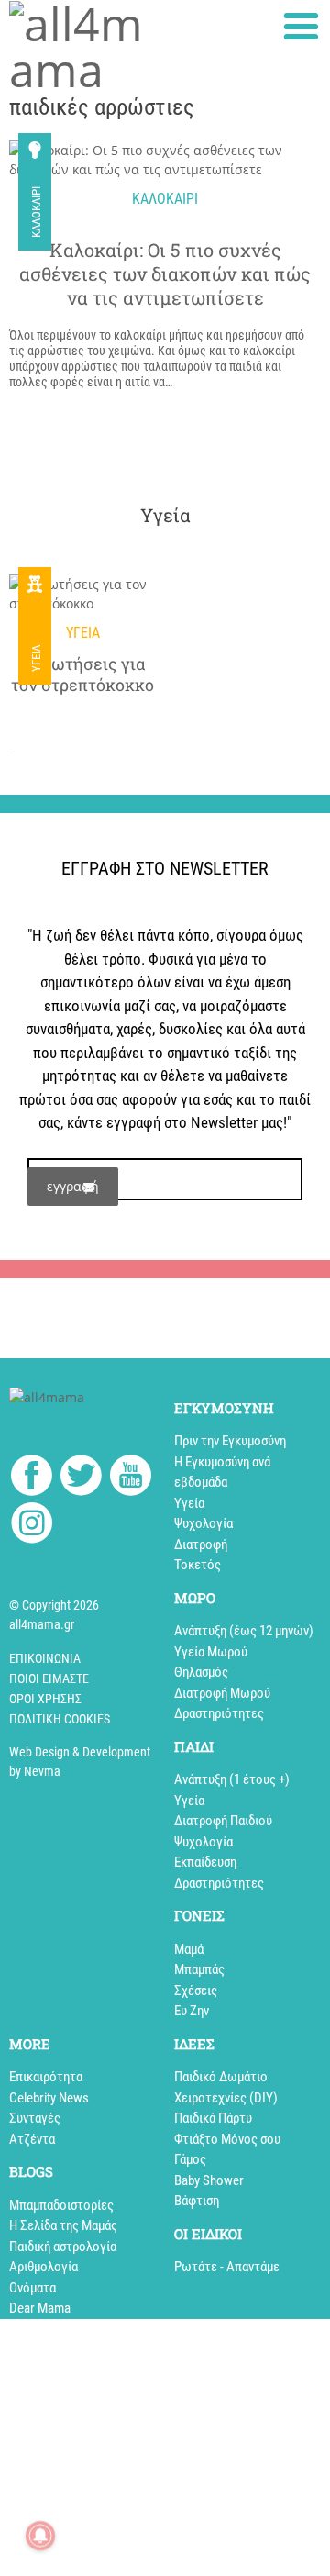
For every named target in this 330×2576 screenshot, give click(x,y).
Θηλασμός (201, 1672)
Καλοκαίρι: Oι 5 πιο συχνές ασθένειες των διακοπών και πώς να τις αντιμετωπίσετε (165, 273)
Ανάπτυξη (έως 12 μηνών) (244, 1631)
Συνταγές (35, 2118)
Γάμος (190, 2159)
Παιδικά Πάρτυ (213, 2118)
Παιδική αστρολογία (63, 2247)
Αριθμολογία (44, 2267)
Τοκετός (198, 1565)
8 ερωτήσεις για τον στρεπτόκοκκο (82, 675)
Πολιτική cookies (60, 1719)
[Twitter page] (81, 1478)
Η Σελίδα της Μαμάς (63, 2225)
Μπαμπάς (199, 1969)
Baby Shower (209, 2180)
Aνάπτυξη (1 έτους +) (232, 1779)
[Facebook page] (32, 1478)
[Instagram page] (32, 1526)
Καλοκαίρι (36, 212)
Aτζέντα (32, 2139)
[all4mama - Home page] (82, 47)
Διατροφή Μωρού (222, 1693)
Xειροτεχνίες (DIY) (226, 2098)
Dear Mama (40, 2308)
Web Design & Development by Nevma (80, 1762)
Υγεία (36, 658)
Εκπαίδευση (205, 1862)
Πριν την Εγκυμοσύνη (230, 1441)
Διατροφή (201, 1544)
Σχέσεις (196, 1991)
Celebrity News (49, 2098)
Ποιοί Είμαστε (49, 1678)
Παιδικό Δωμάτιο (221, 2077)
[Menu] (301, 26)
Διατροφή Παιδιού (223, 1821)
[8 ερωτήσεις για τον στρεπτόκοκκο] (82, 594)
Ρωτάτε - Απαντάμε (227, 2267)
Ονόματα (33, 2288)
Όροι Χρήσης (45, 1699)
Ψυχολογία (203, 1523)
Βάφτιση (197, 2201)
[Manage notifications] (40, 2536)
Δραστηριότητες (219, 1713)
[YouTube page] (131, 1478)
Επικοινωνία (45, 1658)
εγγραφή (73, 1186)
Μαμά (189, 1949)
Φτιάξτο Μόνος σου (227, 2139)
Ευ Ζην (192, 2011)
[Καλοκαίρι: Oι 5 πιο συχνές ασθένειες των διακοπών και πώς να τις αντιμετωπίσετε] (165, 160)
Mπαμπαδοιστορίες (61, 2205)
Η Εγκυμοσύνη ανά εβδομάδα (222, 1472)
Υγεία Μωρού (211, 1652)
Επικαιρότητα (46, 2077)
